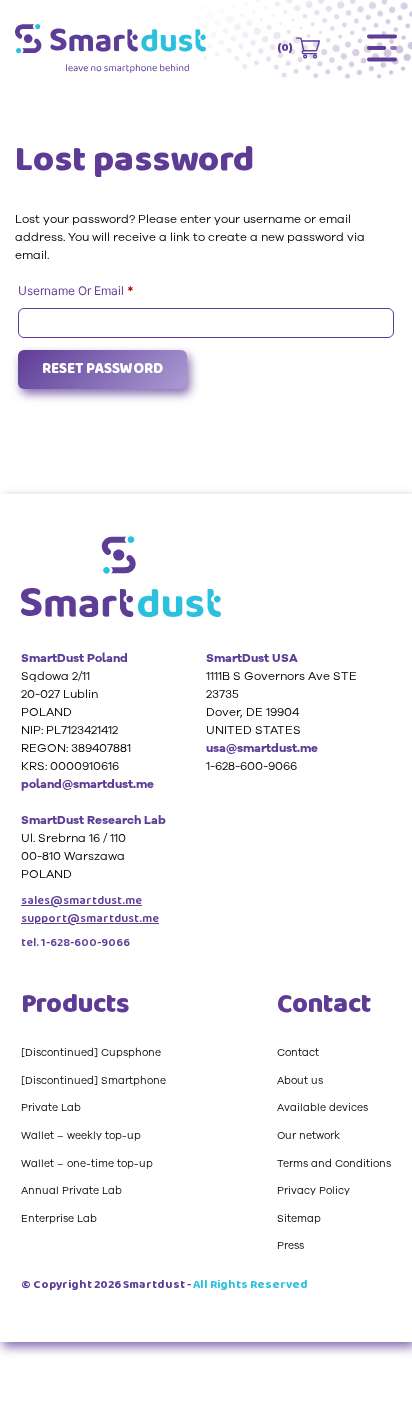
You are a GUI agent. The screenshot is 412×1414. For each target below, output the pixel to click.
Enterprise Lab (59, 1218)
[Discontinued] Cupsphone (91, 1052)
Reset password (102, 369)
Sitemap (299, 1218)
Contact (298, 1052)
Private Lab (51, 1107)
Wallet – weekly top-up (81, 1135)
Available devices (322, 1107)
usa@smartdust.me (262, 748)
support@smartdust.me (90, 919)
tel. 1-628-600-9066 (75, 943)
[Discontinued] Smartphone (93, 1080)
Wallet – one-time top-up (87, 1163)
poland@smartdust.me (87, 784)
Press (290, 1245)
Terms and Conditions (334, 1163)
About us (300, 1080)
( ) (285, 47)
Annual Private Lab (71, 1190)
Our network (308, 1135)
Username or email (100, 290)
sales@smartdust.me (81, 901)
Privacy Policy (313, 1190)
